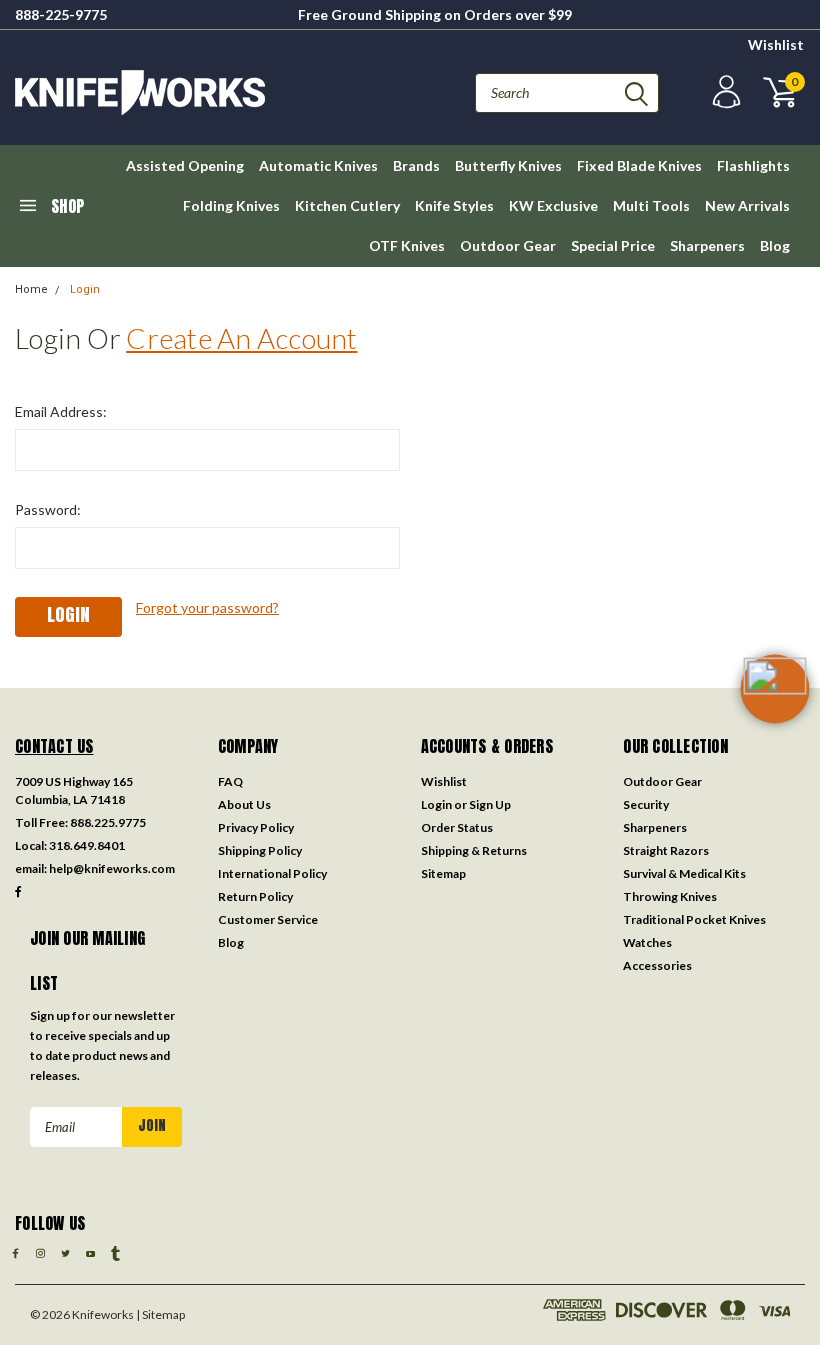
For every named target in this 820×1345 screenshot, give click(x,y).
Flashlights (753, 165)
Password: (48, 509)
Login (85, 289)
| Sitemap (160, 1314)
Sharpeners (707, 245)
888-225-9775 (61, 14)
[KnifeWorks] (212, 92)
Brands (416, 165)
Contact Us (54, 746)
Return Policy (255, 896)
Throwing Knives (670, 896)
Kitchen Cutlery (347, 205)
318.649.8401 (87, 845)
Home (31, 289)
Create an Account (241, 338)
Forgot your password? (207, 607)
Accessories (657, 965)
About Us (244, 804)
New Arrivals (747, 205)
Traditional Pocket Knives (694, 919)
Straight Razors (666, 850)
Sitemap (443, 873)
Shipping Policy (260, 850)
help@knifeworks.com (112, 868)
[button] (775, 721)
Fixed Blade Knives (639, 165)
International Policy (272, 873)
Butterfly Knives (508, 165)
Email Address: (61, 411)
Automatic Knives (318, 165)
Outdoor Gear (508, 245)
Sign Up (490, 804)
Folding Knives (231, 205)
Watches (647, 942)
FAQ (230, 781)
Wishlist (776, 44)
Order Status (457, 827)
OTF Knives (407, 245)
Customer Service (268, 919)
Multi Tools (651, 205)
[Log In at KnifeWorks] (724, 92)
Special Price (613, 245)
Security (646, 804)
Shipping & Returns (474, 850)
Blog (775, 245)
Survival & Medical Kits (684, 873)
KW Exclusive (553, 205)
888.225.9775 (108, 822)
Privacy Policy (256, 827)
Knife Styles (454, 205)
